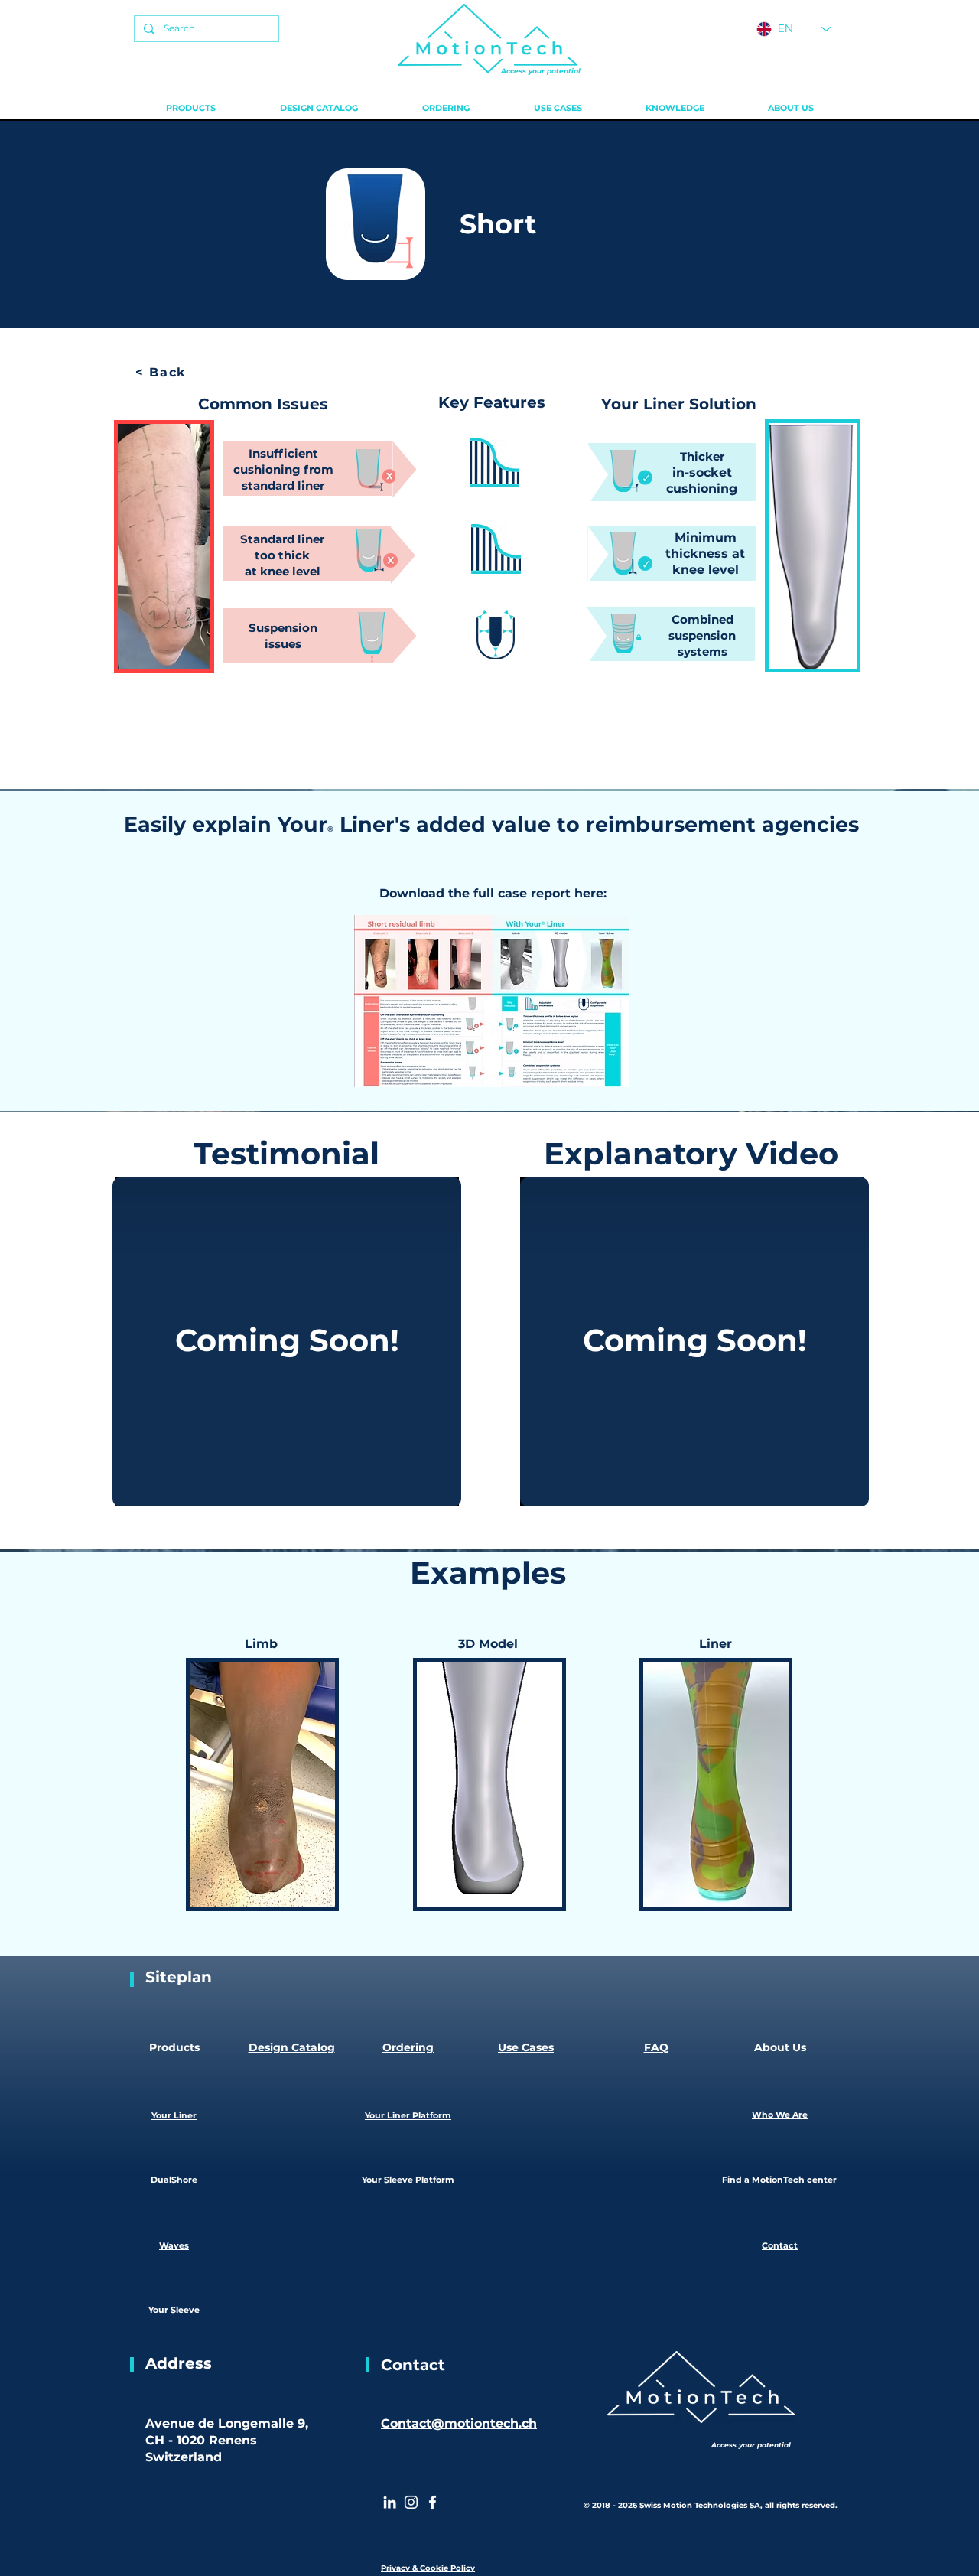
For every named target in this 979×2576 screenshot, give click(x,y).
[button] (191, 108)
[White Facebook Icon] (433, 2502)
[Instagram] (411, 2502)
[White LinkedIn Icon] (390, 2502)
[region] (496, 464)
